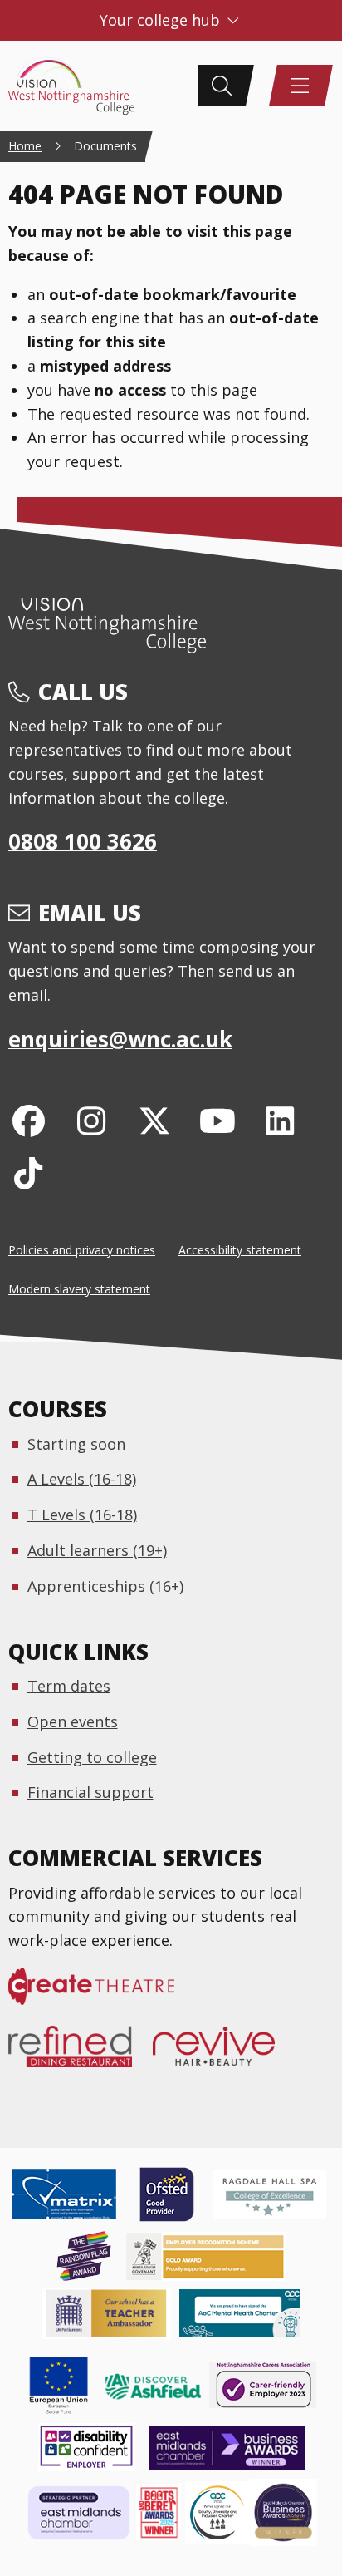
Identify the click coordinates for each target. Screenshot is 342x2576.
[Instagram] (92, 1120)
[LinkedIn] (280, 1120)
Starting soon (76, 1444)
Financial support (90, 1792)
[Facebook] (29, 1120)
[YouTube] (217, 1120)
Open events (73, 1721)
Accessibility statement (240, 1250)
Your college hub (162, 20)
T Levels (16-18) (82, 1515)
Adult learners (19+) (97, 1550)
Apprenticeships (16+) (105, 1586)
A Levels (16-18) (82, 1479)
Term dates (69, 1686)
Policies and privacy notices (82, 1250)
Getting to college (92, 1757)
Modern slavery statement (79, 1289)
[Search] (222, 86)
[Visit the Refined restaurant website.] (81, 2055)
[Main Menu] (300, 86)
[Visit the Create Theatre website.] (102, 1995)
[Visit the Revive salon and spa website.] (224, 2055)
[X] (155, 1120)
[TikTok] (29, 1172)
